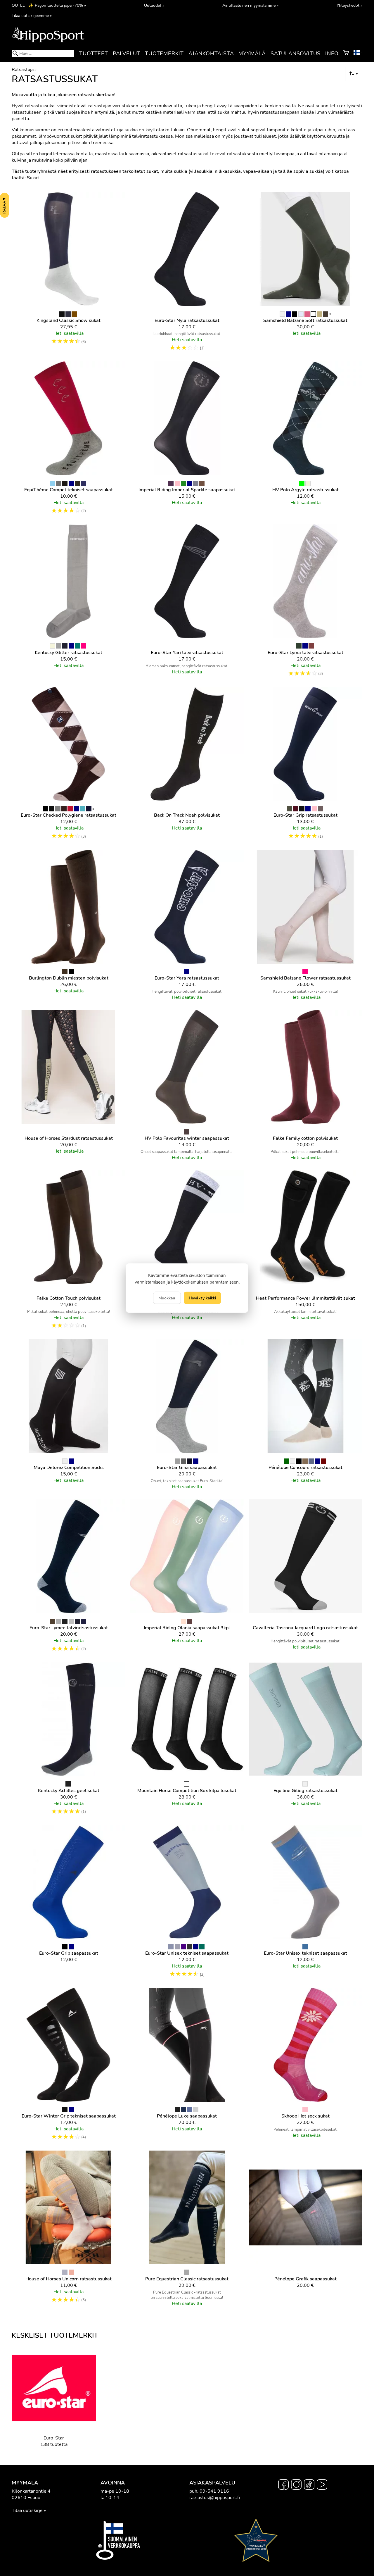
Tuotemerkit (164, 54)
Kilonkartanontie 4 (31, 2491)
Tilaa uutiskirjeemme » (32, 15)
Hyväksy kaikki (202, 1298)
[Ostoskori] (346, 54)
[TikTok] (309, 2485)
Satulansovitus (296, 54)
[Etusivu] (48, 42)
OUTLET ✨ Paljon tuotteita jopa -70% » (49, 5)
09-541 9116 (214, 2491)
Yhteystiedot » (349, 5)
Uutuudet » (154, 5)
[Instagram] (296, 2485)
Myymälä (252, 54)
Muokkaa (167, 1298)
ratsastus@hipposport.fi (215, 2498)
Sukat (33, 178)
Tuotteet (93, 54)
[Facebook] (283, 2485)
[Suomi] (358, 54)
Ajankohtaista (211, 54)
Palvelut (127, 54)
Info (332, 54)
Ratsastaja (24, 70)
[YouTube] (322, 2485)
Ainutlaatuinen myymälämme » (250, 5)
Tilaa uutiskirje (27, 2511)
